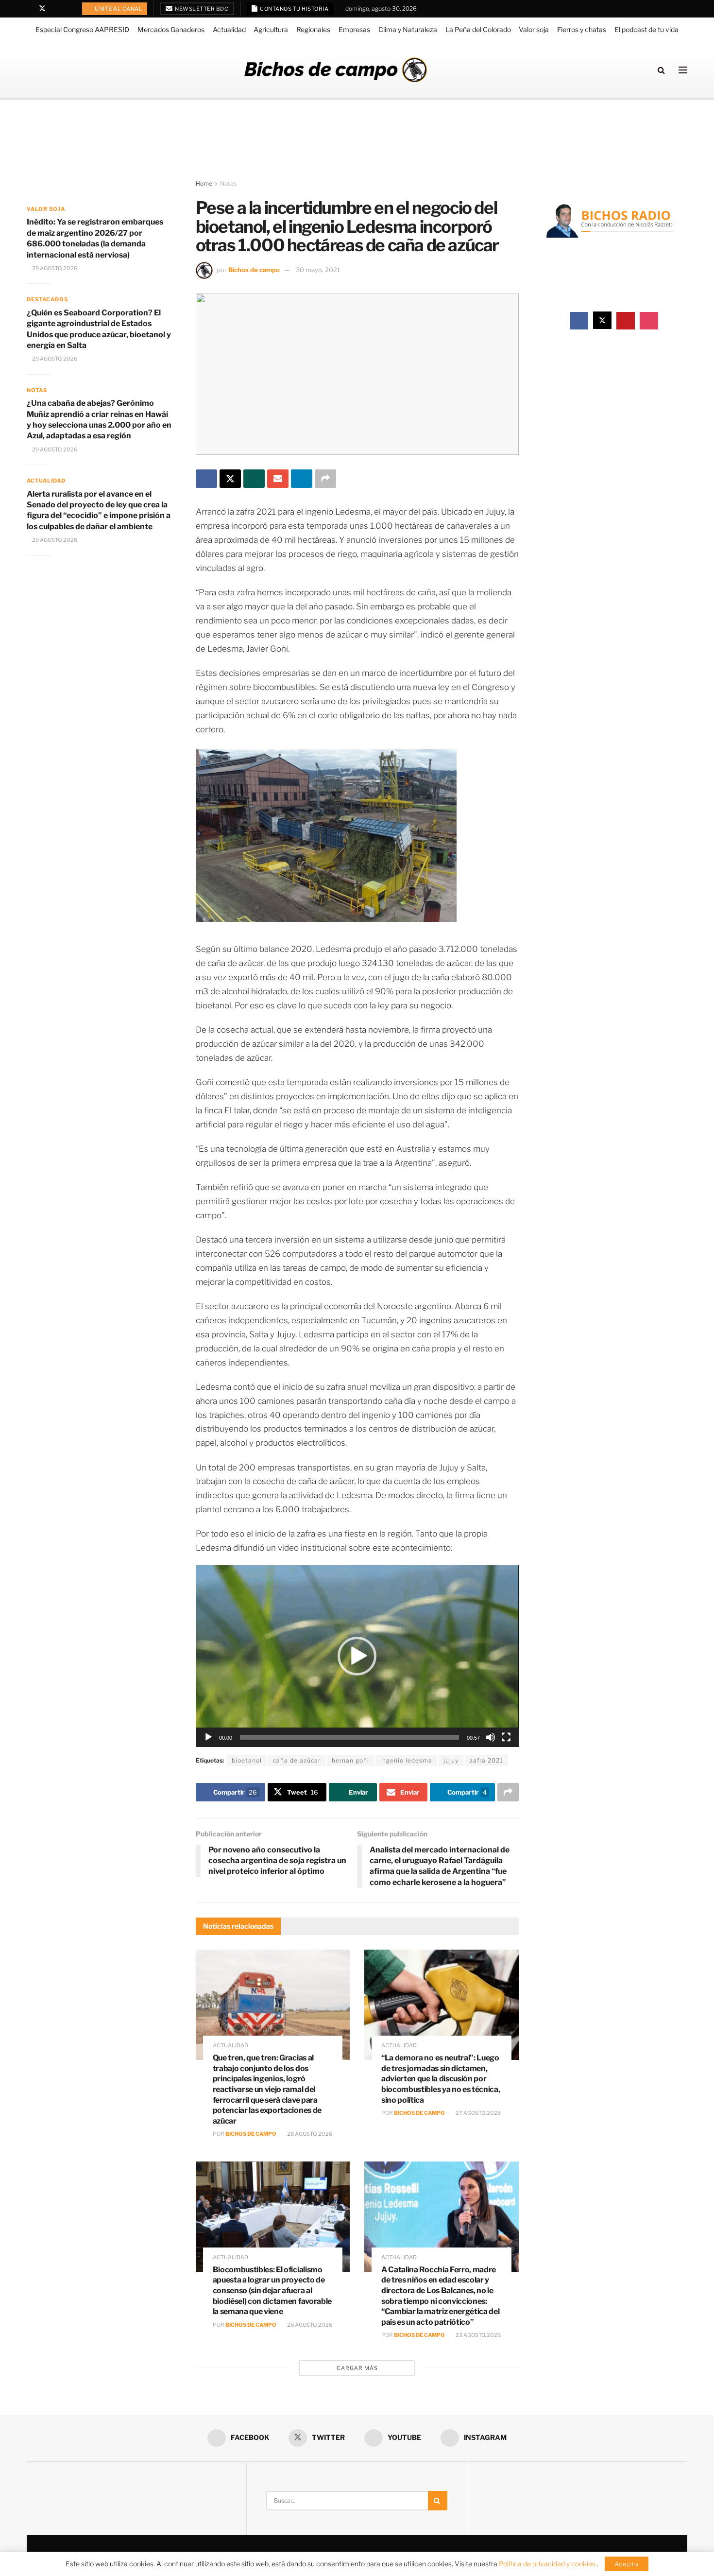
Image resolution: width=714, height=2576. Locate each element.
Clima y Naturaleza (408, 29)
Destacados (47, 299)
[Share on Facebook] (206, 479)
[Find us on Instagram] (67, 9)
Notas (228, 183)
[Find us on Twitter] (42, 9)
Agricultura (271, 29)
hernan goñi (350, 1760)
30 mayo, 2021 (318, 270)
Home (204, 183)
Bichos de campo (254, 270)
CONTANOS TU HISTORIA (294, 9)
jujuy (451, 1760)
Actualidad (229, 29)
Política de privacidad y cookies (548, 2564)
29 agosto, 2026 (54, 268)
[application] (357, 1656)
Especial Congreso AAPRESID (82, 29)
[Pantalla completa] (506, 1737)
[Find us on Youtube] (55, 9)
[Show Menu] (683, 70)
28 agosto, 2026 (309, 2134)
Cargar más (357, 2368)
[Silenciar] (491, 1737)
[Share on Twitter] (230, 479)
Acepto (627, 2564)
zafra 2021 (486, 1760)
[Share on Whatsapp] (254, 479)
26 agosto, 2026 (309, 2325)
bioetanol (247, 1760)
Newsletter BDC (201, 9)
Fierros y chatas (582, 29)
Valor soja (534, 29)
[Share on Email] (278, 479)
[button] (357, 1656)
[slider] (349, 1737)
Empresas (354, 29)
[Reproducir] (208, 1737)
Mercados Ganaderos (171, 29)
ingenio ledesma (406, 1760)
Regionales (313, 29)
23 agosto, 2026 (478, 2335)
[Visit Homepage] (336, 70)
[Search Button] (661, 70)
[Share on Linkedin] (302, 479)
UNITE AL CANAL (118, 9)
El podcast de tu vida (646, 29)
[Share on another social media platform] (325, 479)
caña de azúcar (297, 1760)
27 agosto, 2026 (478, 2113)
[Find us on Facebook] (29, 9)
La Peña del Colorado (478, 29)
